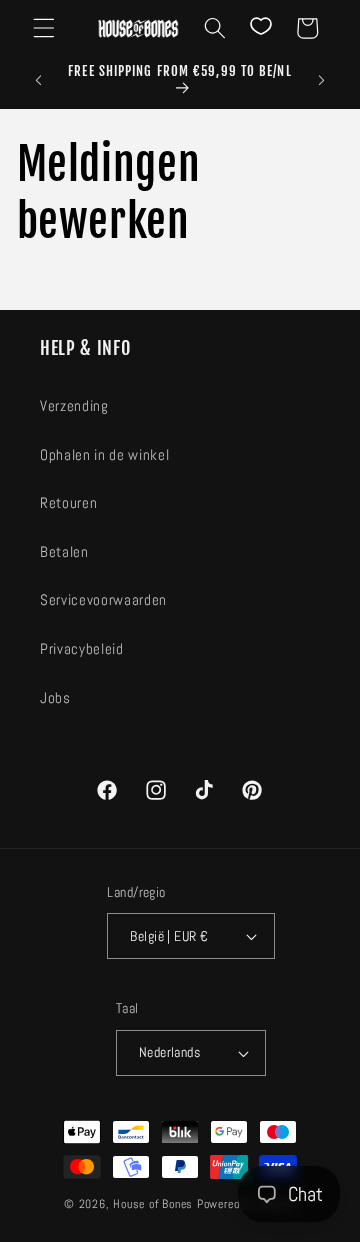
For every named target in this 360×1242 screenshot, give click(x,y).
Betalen (64, 552)
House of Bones (155, 1204)
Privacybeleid (82, 649)
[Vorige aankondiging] (39, 81)
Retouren (68, 503)
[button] (44, 28)
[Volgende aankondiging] (322, 81)
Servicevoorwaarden (103, 600)
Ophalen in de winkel (104, 455)
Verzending (74, 406)
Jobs (55, 698)
